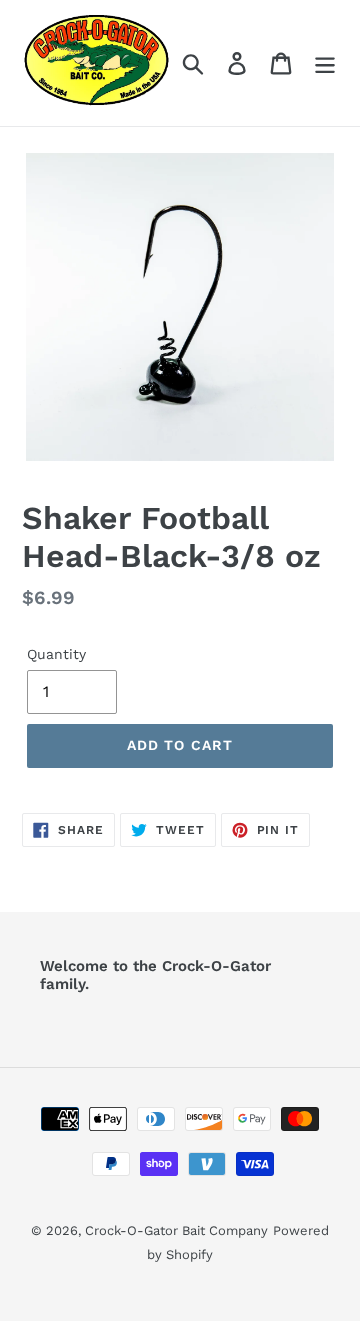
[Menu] (325, 63)
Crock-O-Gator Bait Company (176, 1230)
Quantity (56, 654)
